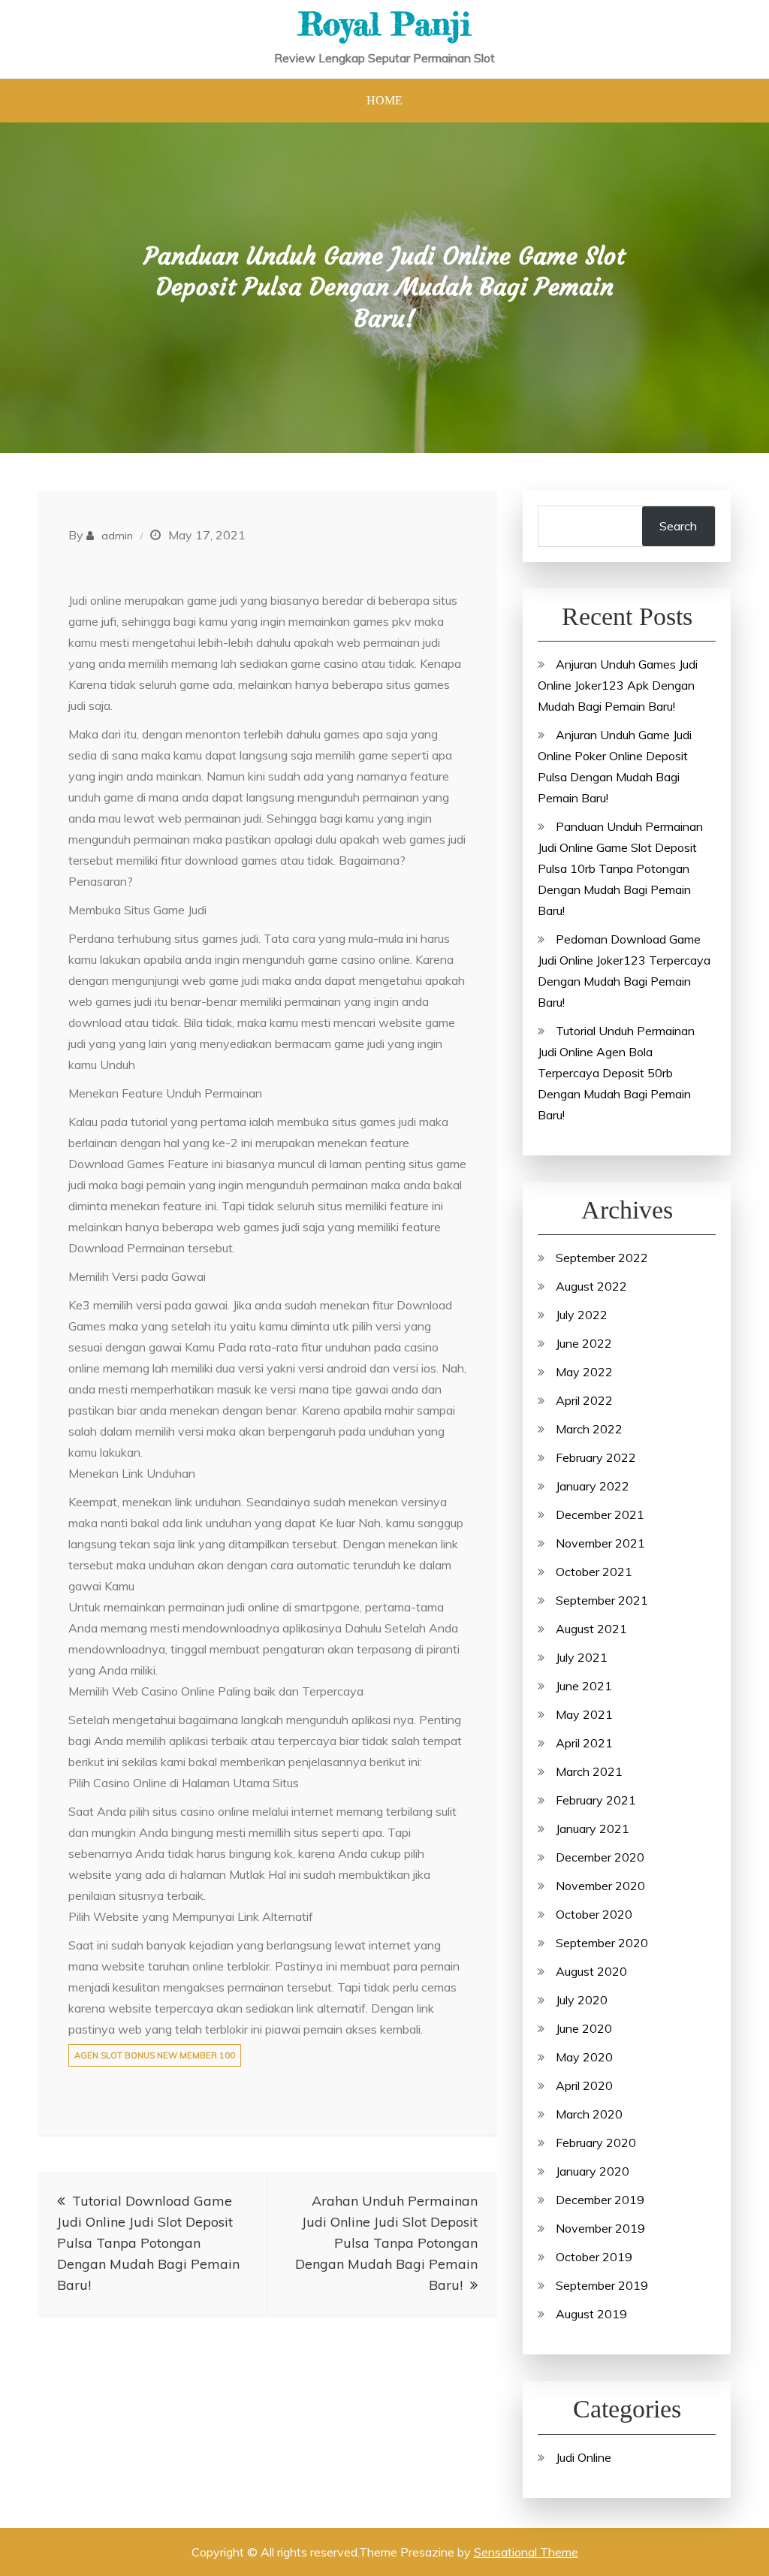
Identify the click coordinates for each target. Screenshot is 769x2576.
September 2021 (602, 1600)
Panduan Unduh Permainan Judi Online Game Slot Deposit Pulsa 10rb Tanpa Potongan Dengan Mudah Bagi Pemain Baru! (620, 868)
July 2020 (582, 2000)
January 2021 (593, 1829)
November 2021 (600, 1543)
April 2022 (584, 1400)
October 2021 (594, 1572)
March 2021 (589, 1771)
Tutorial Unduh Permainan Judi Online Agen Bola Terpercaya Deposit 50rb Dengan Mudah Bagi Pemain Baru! (616, 1073)
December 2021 (600, 1514)
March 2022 (589, 1429)
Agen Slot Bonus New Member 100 (155, 2055)
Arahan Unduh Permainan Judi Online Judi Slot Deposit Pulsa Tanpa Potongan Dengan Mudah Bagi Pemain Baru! (386, 2243)
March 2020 (589, 2114)
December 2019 (600, 2200)
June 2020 (584, 2028)
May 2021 (584, 1714)
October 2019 (594, 2257)
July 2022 (582, 1315)
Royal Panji (384, 24)
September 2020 (602, 1943)
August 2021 (591, 1629)
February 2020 (596, 2143)
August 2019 (591, 2314)
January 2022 (593, 1486)
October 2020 (594, 1914)
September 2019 (602, 2285)
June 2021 (584, 1686)
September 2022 (602, 1258)
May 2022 (584, 1372)
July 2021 (582, 1657)
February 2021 (596, 1800)
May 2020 (584, 2057)
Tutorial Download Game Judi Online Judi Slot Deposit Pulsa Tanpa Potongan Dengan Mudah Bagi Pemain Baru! (148, 2243)
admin (117, 536)
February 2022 (596, 1457)
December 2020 (600, 1857)
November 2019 (600, 2228)
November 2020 (600, 1886)
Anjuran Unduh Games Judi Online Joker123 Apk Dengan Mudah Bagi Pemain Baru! (618, 685)
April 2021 (584, 1743)
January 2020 (593, 2171)
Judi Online (584, 2457)
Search (678, 526)
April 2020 (584, 2085)
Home (384, 100)
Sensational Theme (526, 2552)
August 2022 (591, 1286)
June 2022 (584, 1343)
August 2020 (591, 1971)
